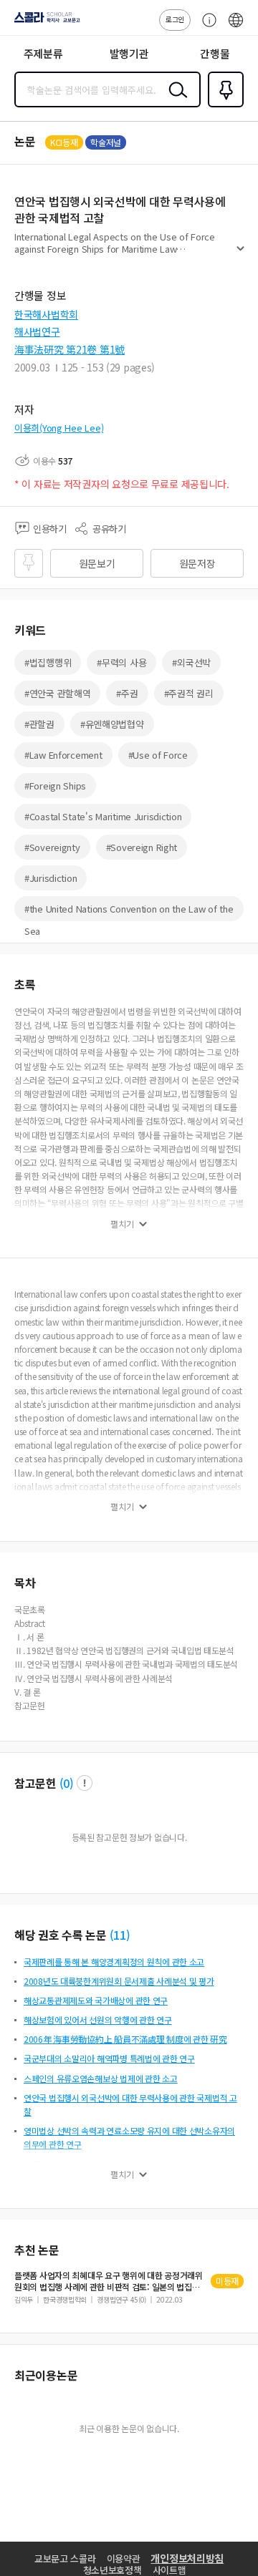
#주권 (127, 693)
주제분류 (43, 53)
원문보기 (97, 563)
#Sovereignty (52, 847)
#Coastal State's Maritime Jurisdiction (103, 816)
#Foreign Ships (55, 786)
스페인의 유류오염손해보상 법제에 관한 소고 (101, 2078)
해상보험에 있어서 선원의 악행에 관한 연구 (98, 2020)
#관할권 (39, 724)
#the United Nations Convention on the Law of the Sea (129, 912)
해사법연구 (37, 331)
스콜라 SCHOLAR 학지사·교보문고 (44, 22)
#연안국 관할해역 (57, 693)
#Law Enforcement (63, 755)
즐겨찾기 (223, 106)
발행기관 (129, 53)
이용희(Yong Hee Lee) (59, 428)
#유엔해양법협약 (112, 724)
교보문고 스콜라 (65, 2558)
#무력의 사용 (121, 662)
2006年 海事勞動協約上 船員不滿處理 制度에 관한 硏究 (125, 2039)
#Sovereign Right (142, 847)
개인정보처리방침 (187, 2558)
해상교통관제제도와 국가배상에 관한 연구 (96, 2000)
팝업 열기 (85, 1783)
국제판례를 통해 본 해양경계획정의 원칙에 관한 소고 (114, 1962)
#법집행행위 (48, 662)
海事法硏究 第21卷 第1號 (70, 349)
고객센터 (206, 27)
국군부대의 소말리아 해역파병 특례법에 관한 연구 (109, 2058)
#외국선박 (191, 662)
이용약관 (124, 2558)
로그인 (175, 19)
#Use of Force (158, 755)
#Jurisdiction (51, 878)
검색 (175, 101)
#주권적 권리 (189, 693)
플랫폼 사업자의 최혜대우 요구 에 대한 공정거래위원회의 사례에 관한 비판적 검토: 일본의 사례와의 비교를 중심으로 (109, 2281)
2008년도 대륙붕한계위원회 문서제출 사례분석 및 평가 (119, 1981)
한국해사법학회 (46, 314)
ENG (236, 27)
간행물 (215, 53)
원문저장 (197, 563)
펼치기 (240, 255)
